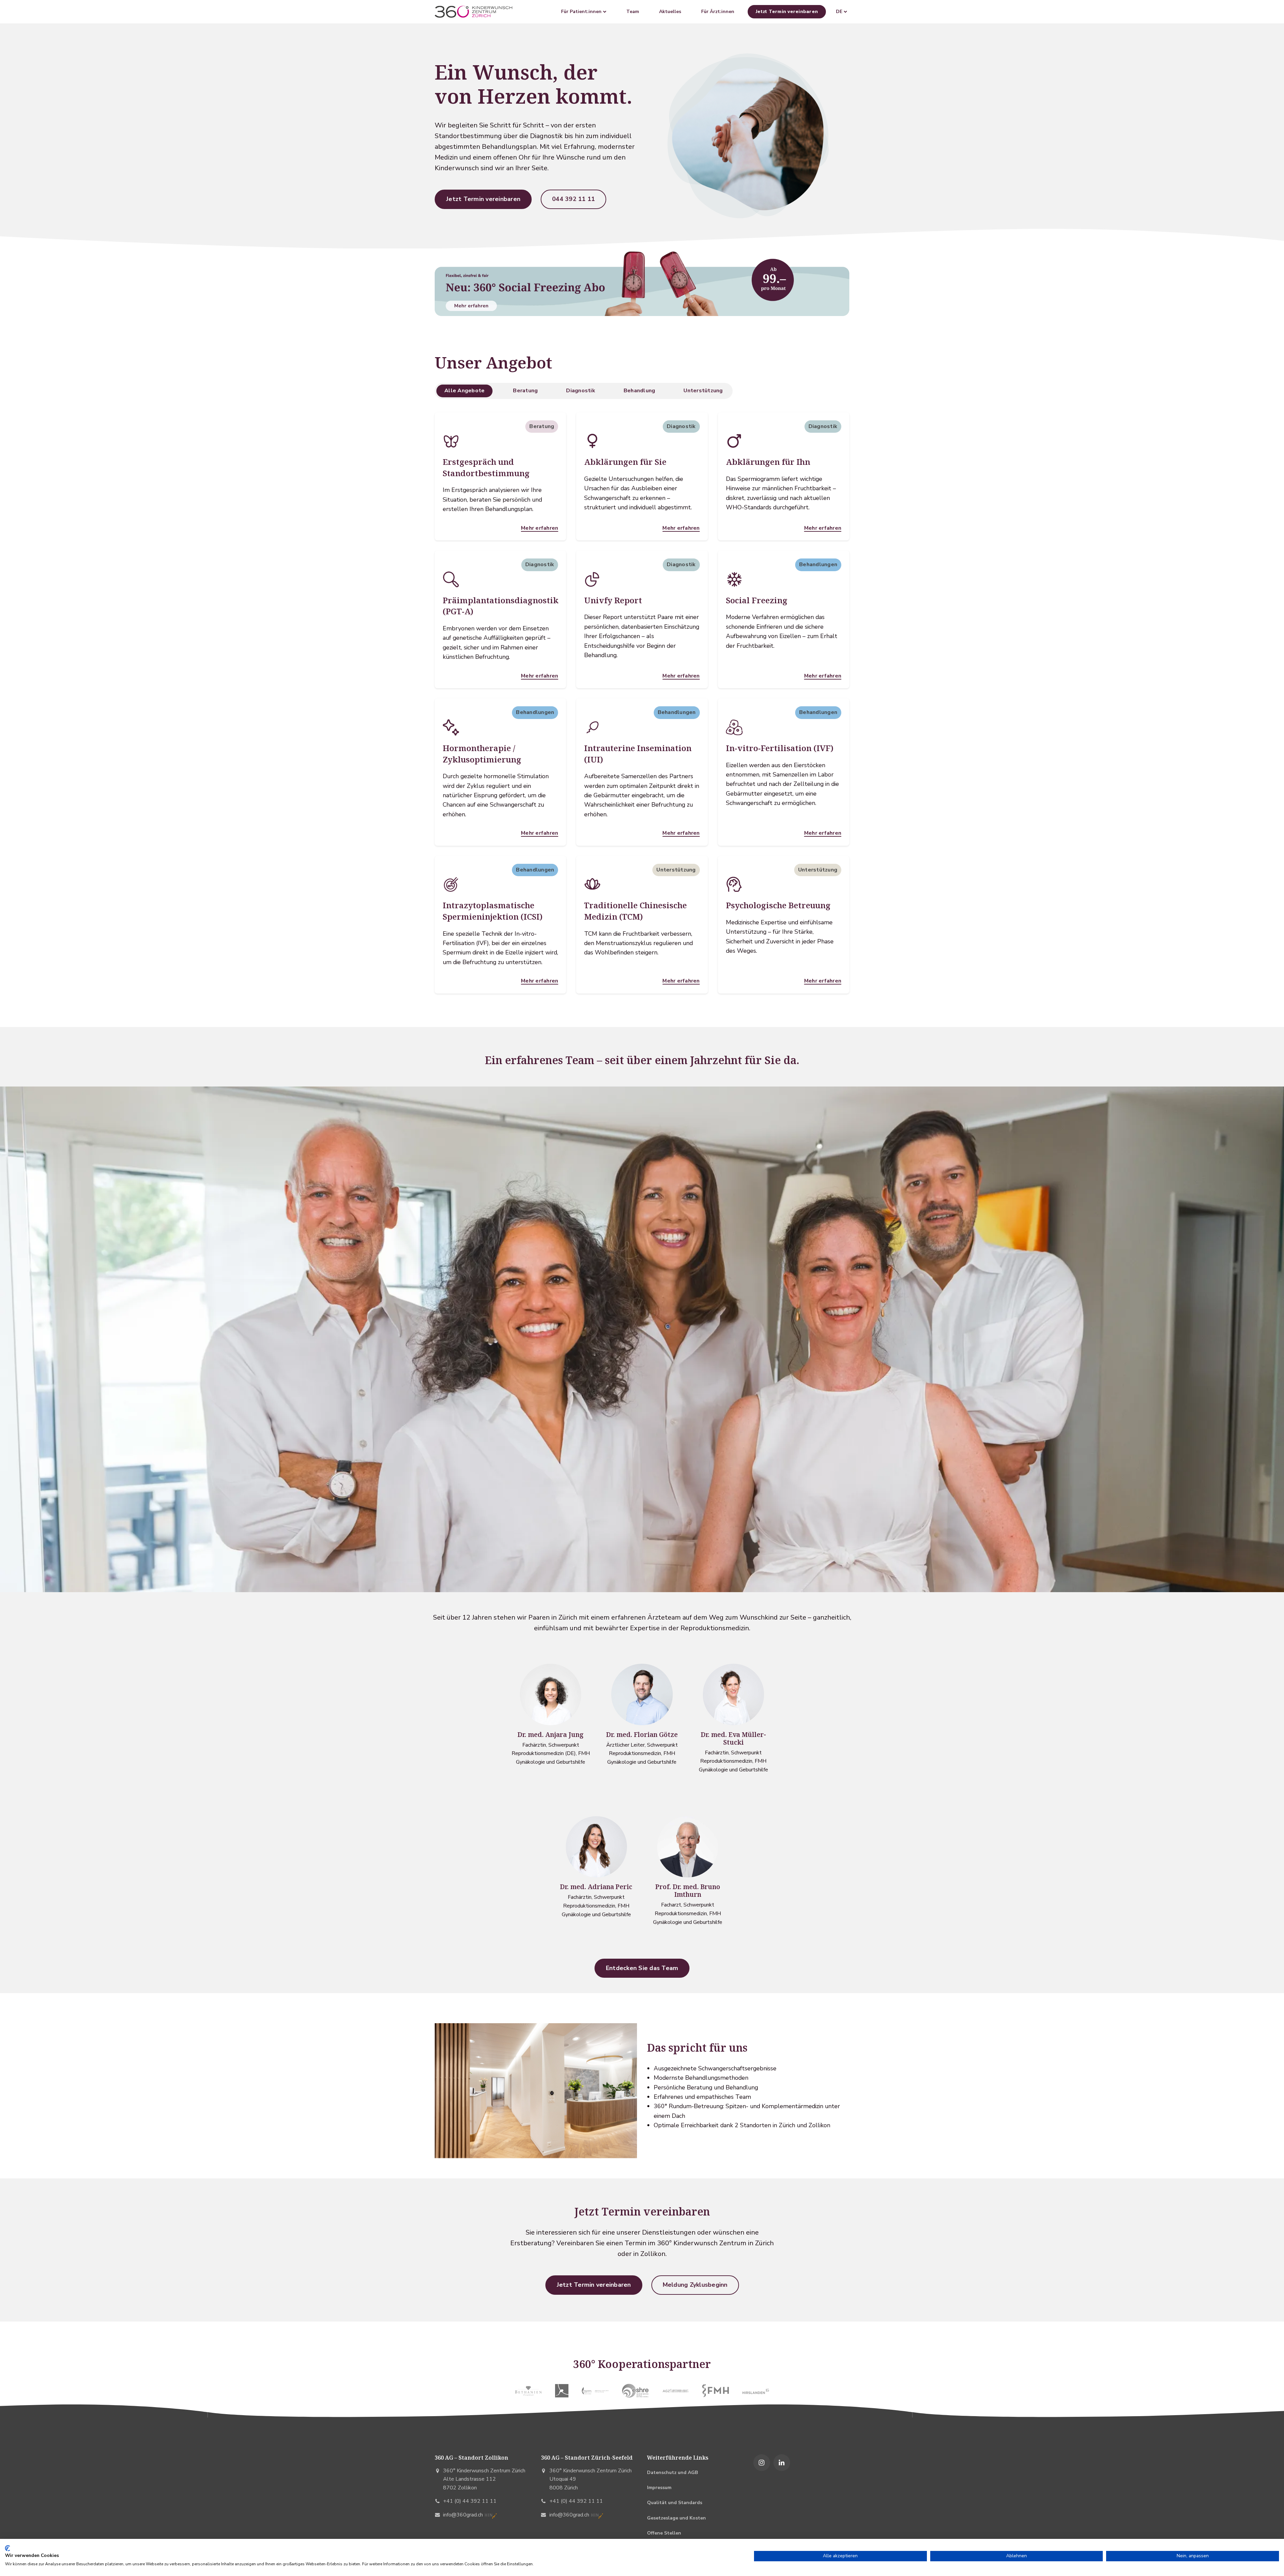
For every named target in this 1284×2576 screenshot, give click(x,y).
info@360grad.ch (463, 2515)
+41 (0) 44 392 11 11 (470, 2501)
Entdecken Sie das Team (642, 1968)
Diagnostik (581, 391)
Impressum (659, 2488)
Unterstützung (703, 391)
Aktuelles (670, 12)
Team (633, 12)
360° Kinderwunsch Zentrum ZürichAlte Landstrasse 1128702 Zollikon (484, 2479)
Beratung (525, 391)
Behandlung (639, 391)
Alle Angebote (464, 391)
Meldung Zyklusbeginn (695, 2285)
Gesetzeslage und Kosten (676, 2518)
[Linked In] (782, 2463)
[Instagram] (762, 2463)
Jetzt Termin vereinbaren (787, 12)
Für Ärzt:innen (718, 12)
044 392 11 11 (573, 199)
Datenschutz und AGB (672, 2472)
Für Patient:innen (582, 12)
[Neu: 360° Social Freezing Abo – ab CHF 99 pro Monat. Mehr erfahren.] (642, 282)
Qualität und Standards (675, 2503)
